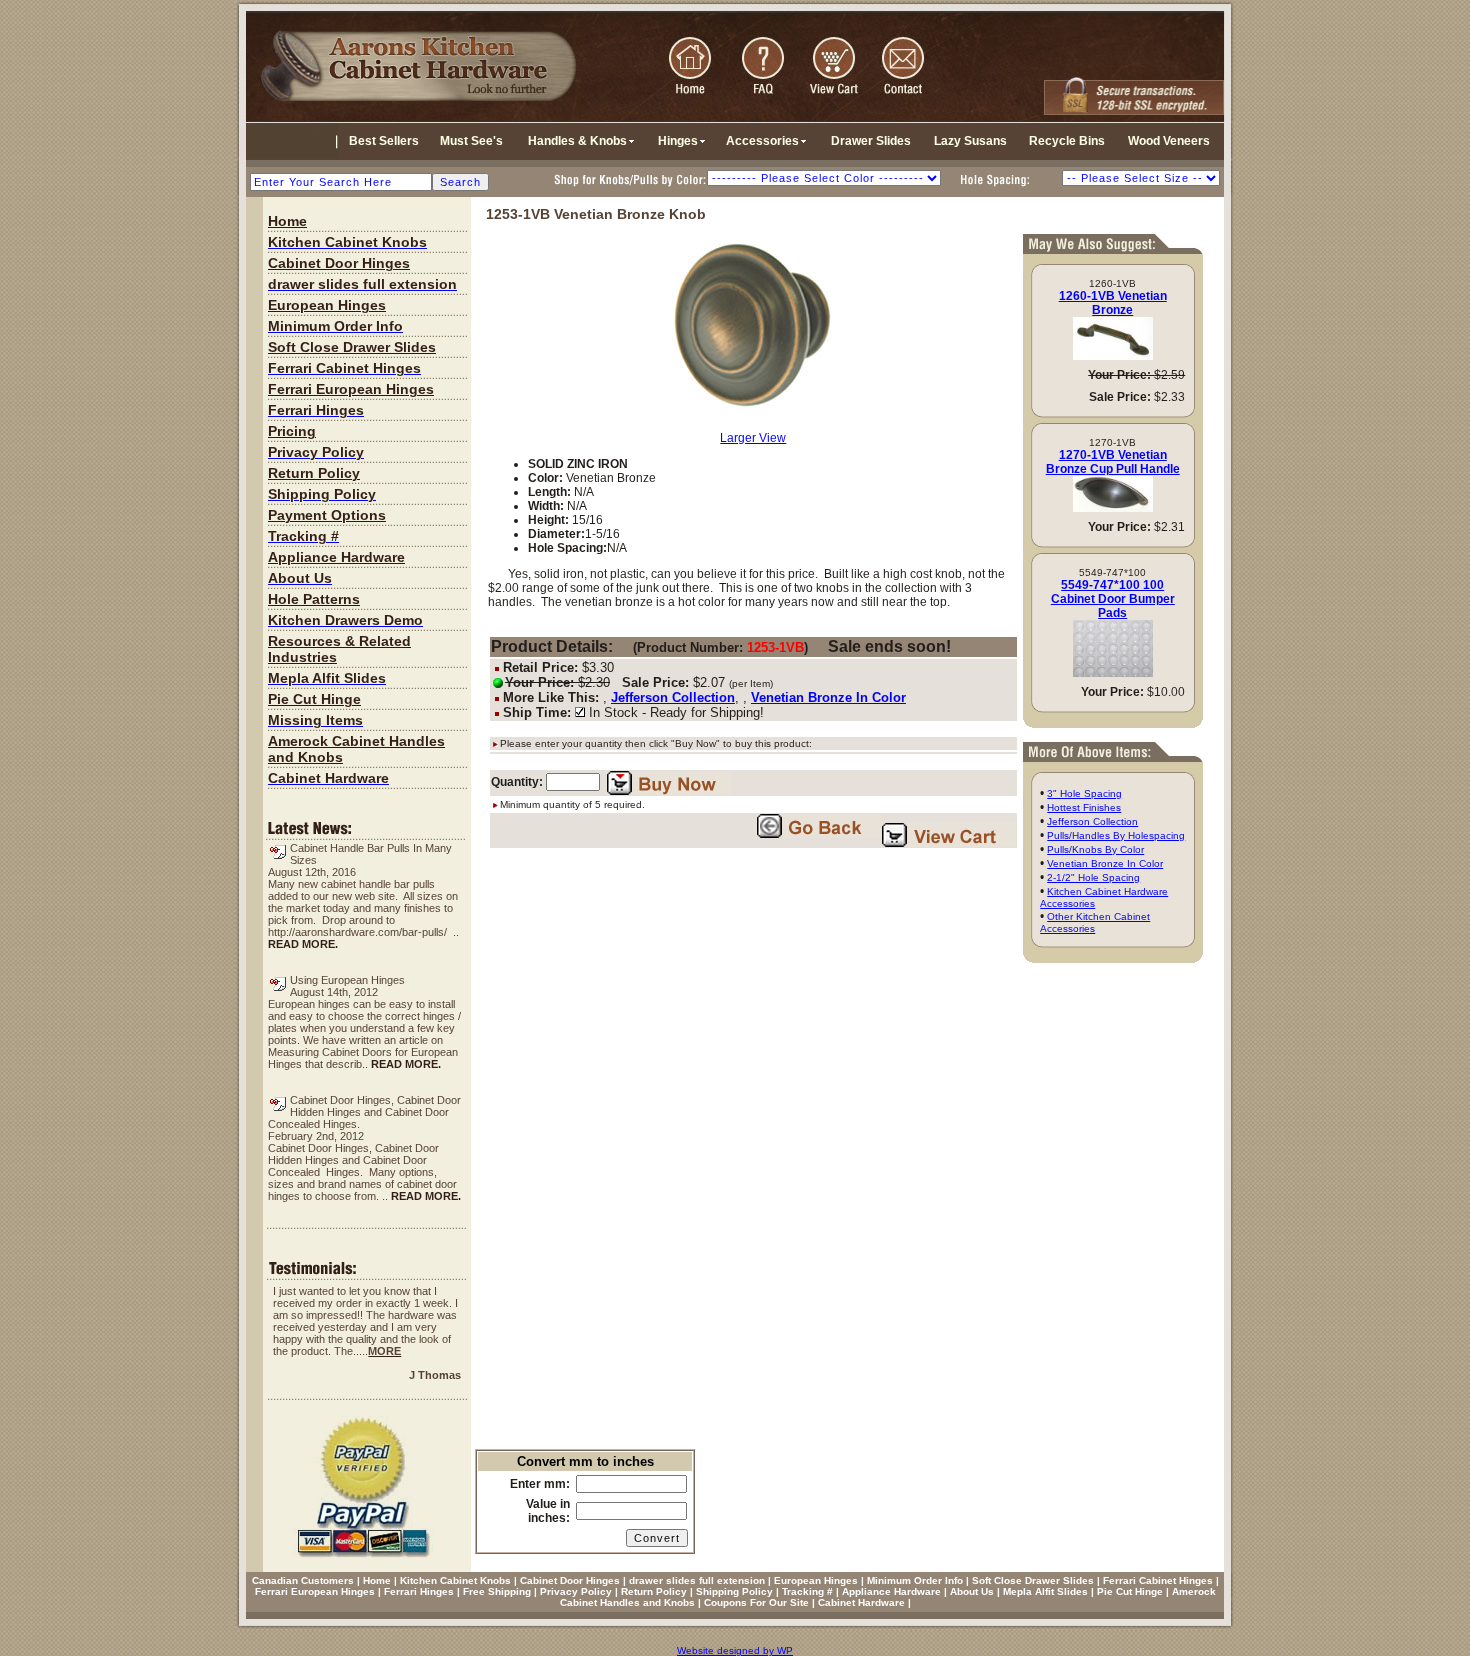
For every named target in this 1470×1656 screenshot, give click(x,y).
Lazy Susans (970, 141)
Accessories (762, 141)
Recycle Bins (1067, 141)
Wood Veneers (1169, 141)
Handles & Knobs (577, 141)
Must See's (471, 141)
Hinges (678, 141)
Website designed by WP (735, 1650)
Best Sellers (384, 141)
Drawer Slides (871, 141)
